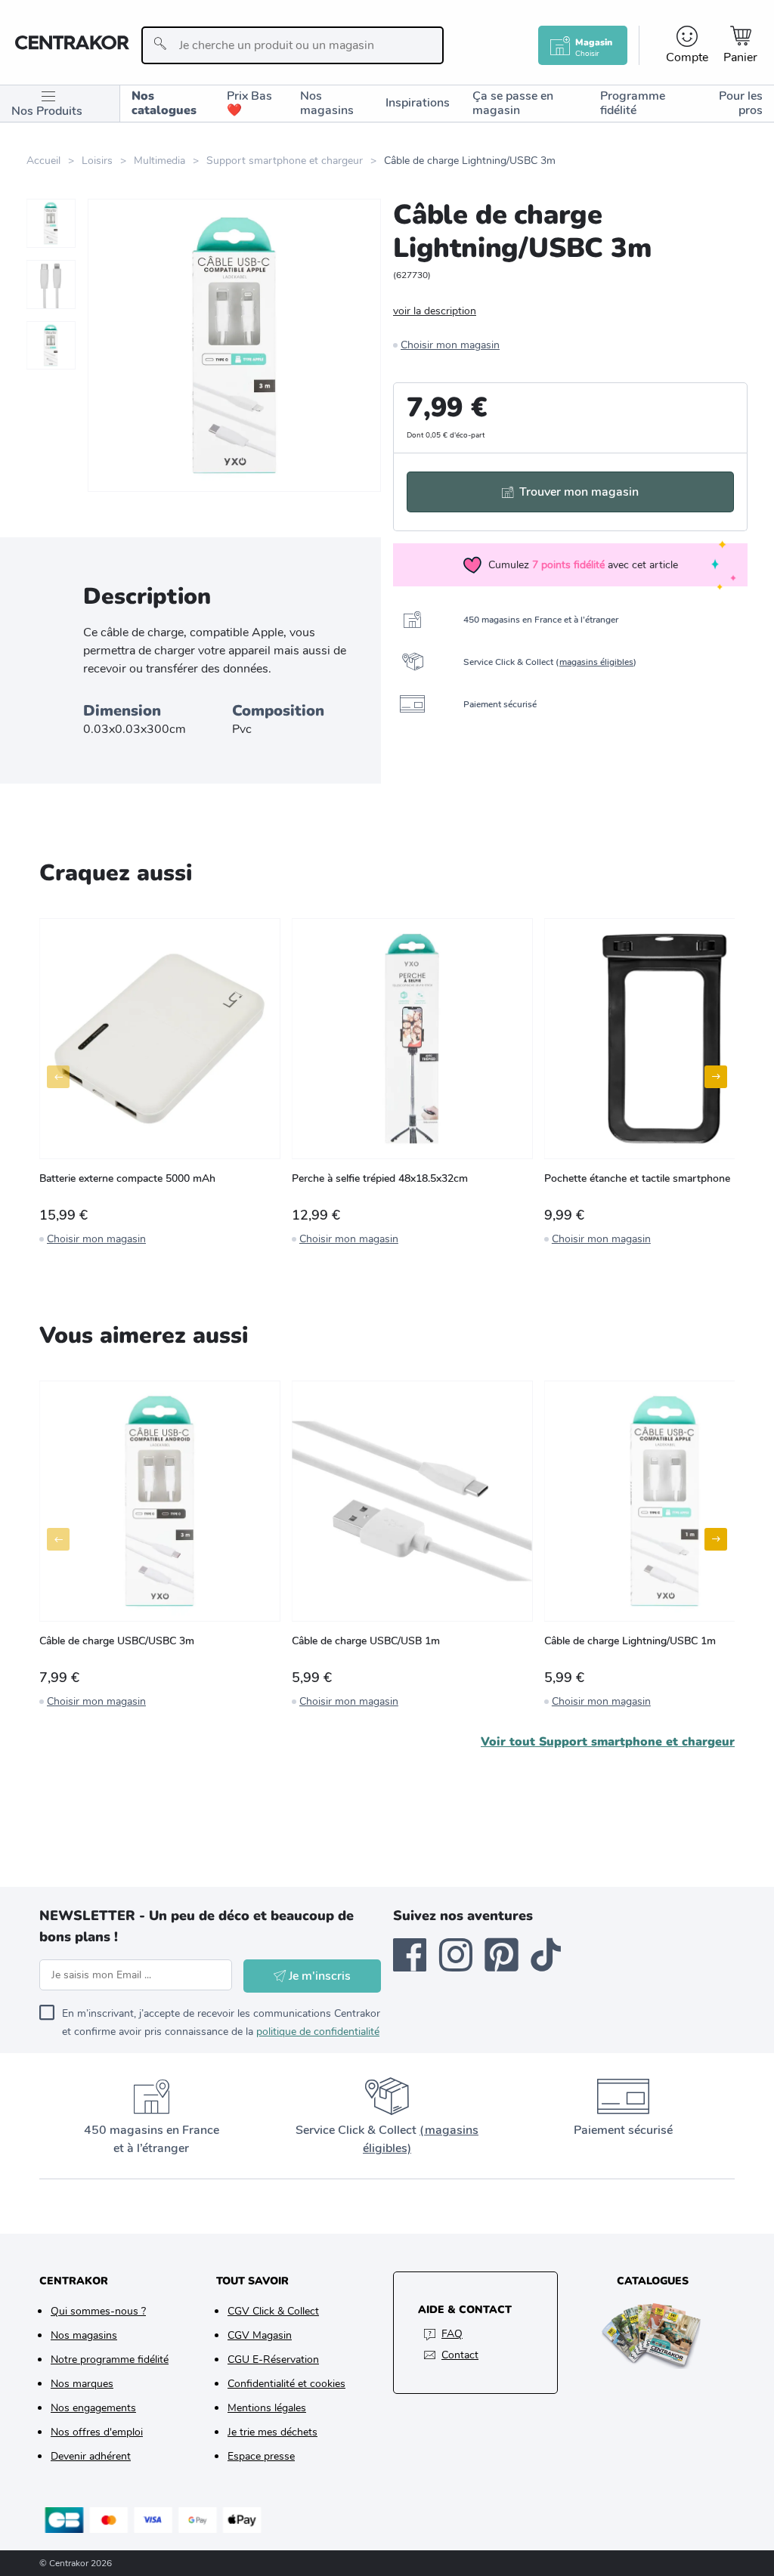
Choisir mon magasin (450, 345)
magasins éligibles (596, 662)
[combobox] (293, 45)
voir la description (435, 311)
